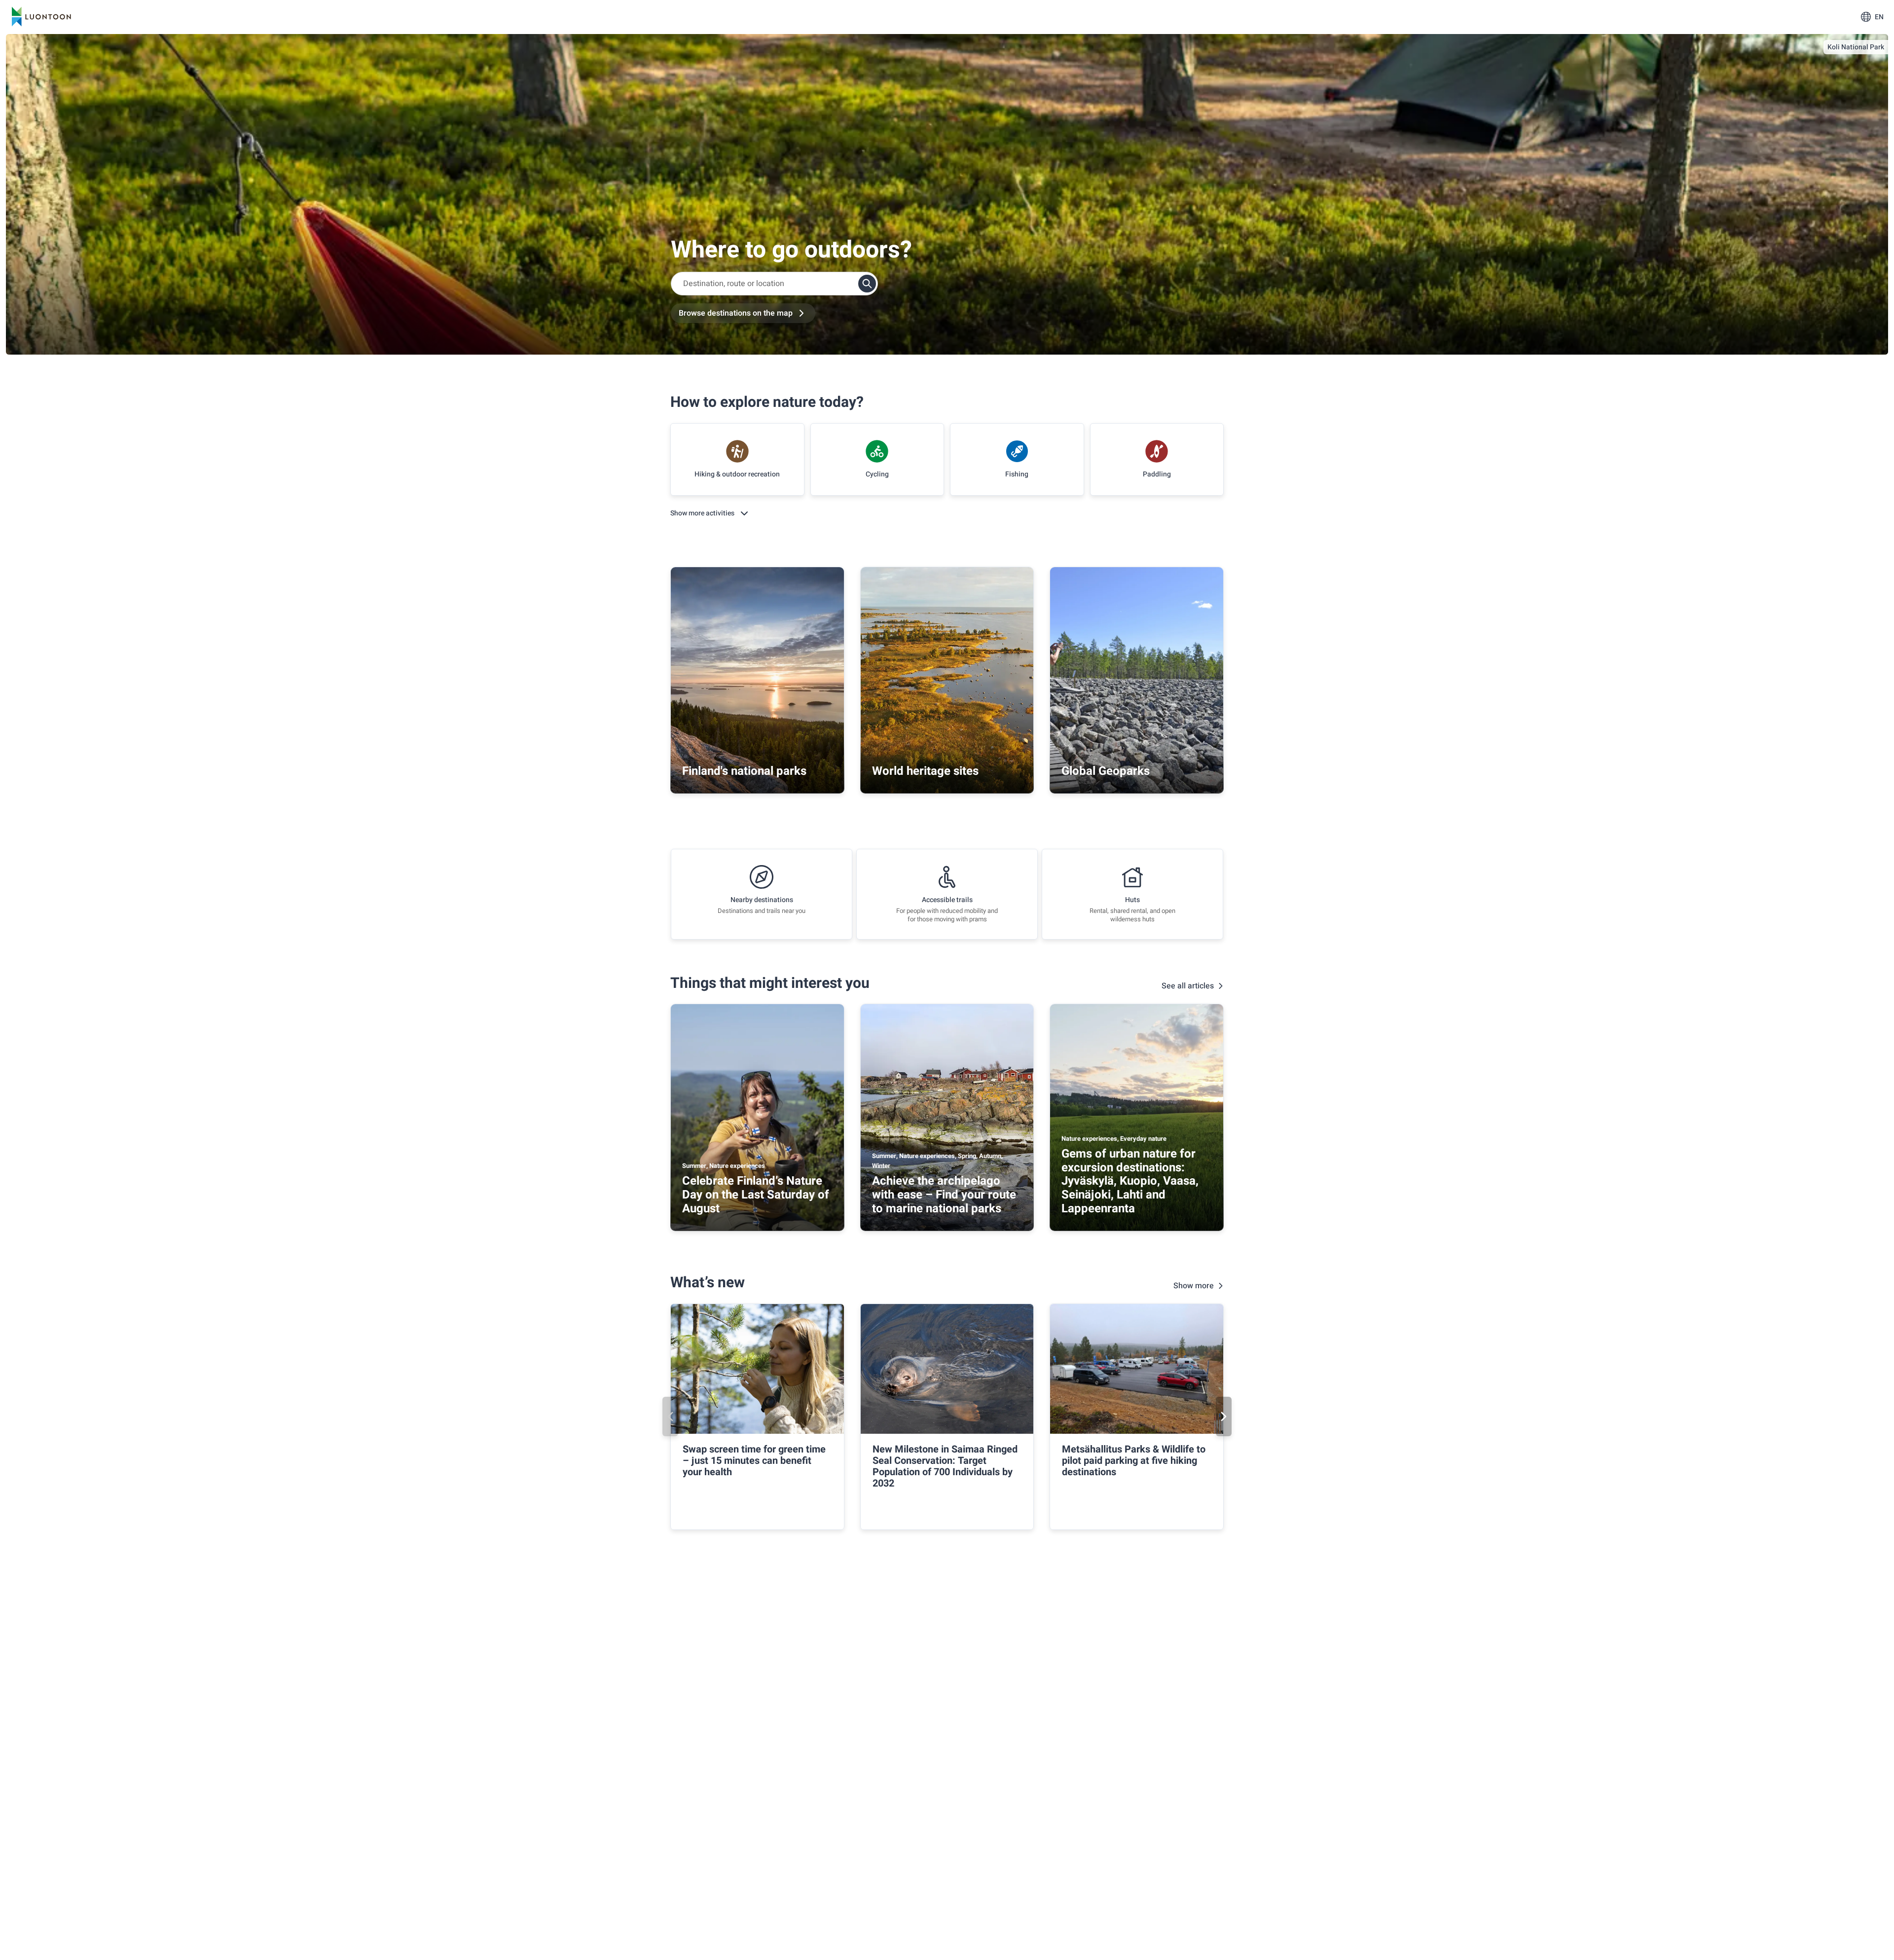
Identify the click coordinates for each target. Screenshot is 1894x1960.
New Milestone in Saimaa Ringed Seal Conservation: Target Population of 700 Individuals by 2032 (945, 1466)
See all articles (1188, 986)
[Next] (1224, 1416)
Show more (1194, 1286)
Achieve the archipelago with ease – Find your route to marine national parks (944, 1195)
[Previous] (670, 1416)
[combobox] (774, 284)
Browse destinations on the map (736, 313)
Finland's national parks (744, 771)
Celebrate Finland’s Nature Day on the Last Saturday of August (756, 1195)
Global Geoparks (1106, 771)
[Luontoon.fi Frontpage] (41, 17)
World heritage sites (925, 771)
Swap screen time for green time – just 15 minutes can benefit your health (754, 1461)
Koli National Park (1856, 47)
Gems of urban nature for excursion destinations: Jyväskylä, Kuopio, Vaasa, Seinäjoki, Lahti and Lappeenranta (1130, 1181)
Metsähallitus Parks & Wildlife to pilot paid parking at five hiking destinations (1134, 1461)
